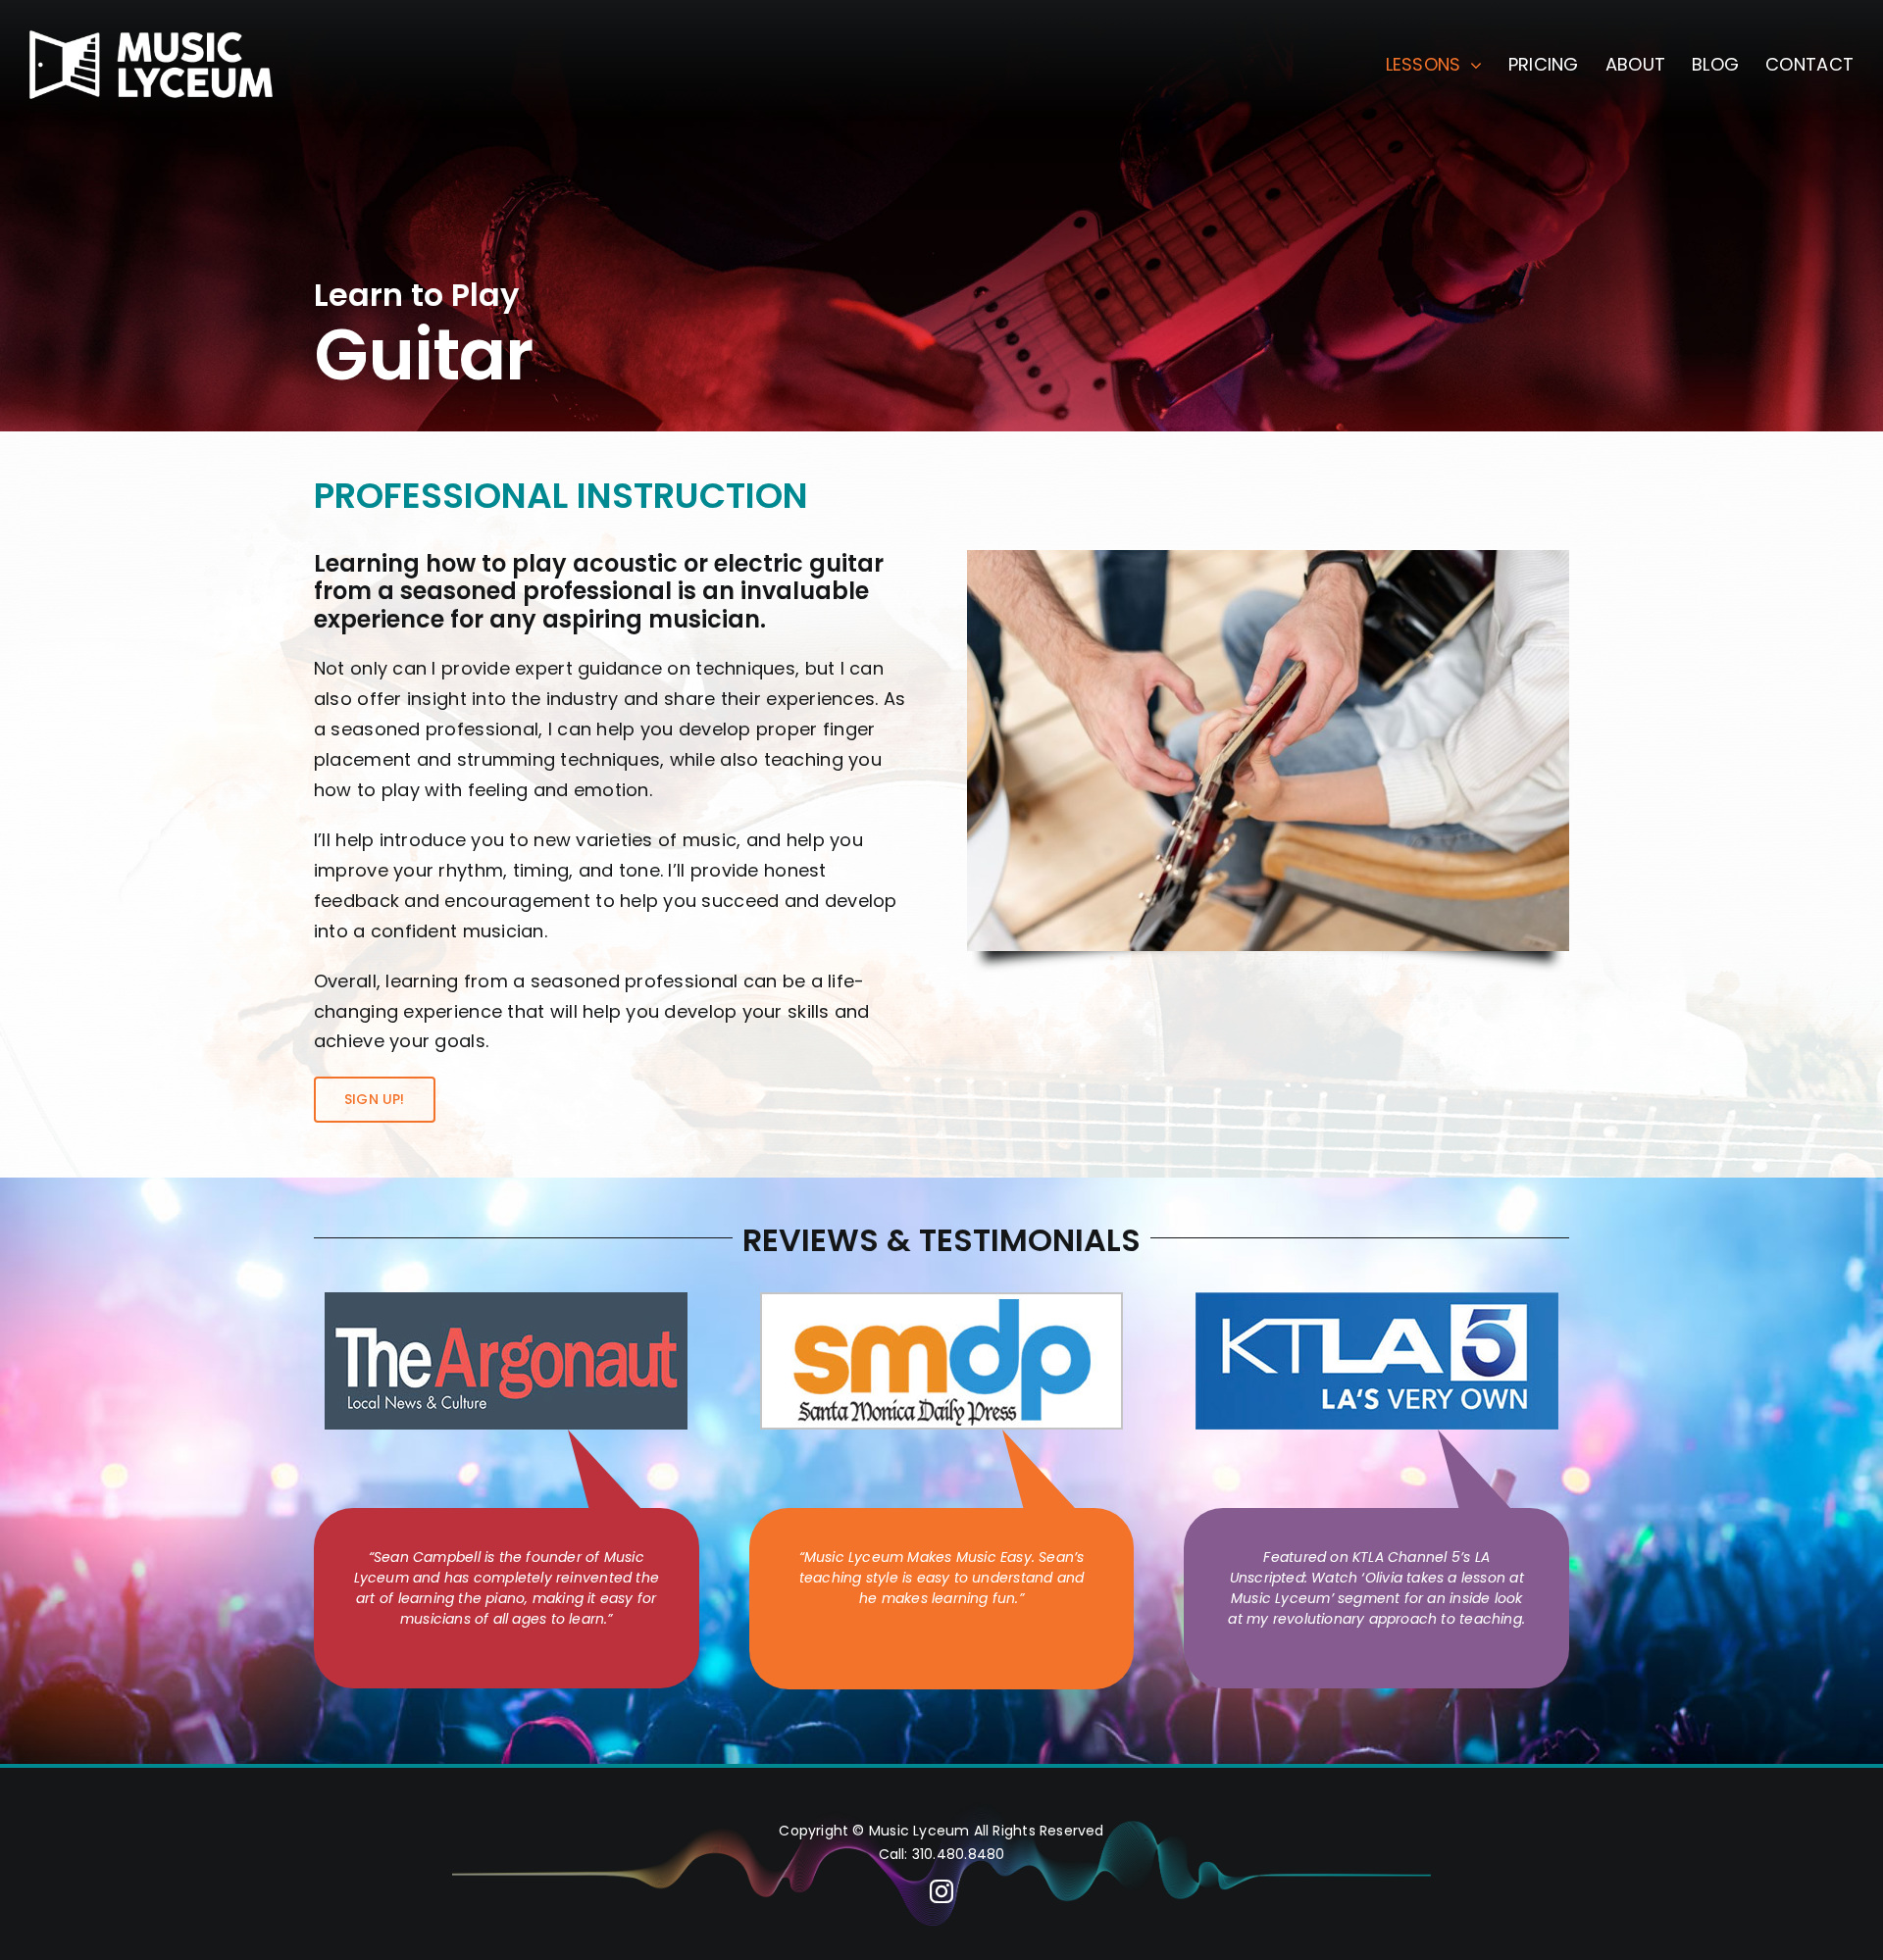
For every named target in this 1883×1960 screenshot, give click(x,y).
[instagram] (941, 1891)
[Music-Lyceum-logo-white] (151, 39)
